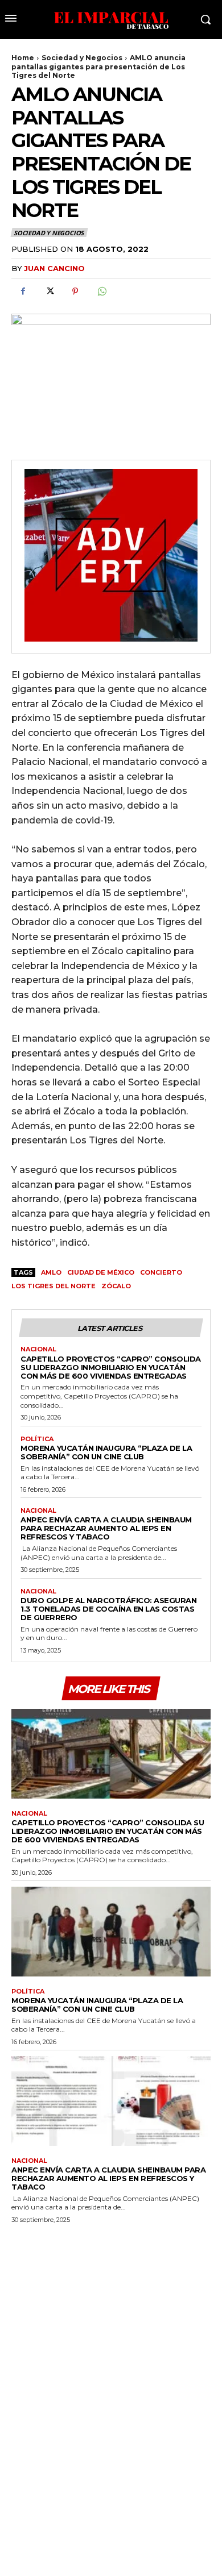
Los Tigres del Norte (54, 1286)
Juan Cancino (54, 268)
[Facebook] (23, 292)
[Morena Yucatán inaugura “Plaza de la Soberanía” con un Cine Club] (111, 1932)
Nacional (38, 1349)
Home (23, 58)
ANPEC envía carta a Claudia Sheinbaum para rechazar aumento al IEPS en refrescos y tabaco (106, 1528)
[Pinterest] (75, 292)
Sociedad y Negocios (82, 58)
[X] (49, 292)
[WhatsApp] (101, 292)
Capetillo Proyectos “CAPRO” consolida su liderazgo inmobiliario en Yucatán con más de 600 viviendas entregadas (111, 1367)
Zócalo (116, 1286)
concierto (161, 1272)
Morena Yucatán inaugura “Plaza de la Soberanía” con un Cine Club (106, 1452)
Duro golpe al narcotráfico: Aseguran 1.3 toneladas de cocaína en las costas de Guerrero (108, 1609)
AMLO (51, 1272)
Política (37, 1439)
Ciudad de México (101, 1272)
